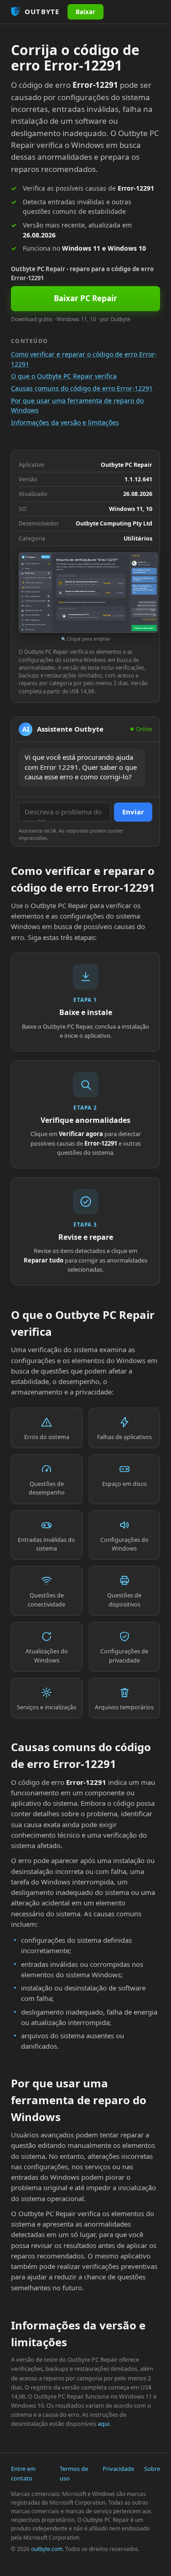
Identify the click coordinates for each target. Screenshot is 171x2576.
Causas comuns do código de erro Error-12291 (82, 388)
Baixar (85, 12)
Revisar (121, 583)
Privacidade (118, 2469)
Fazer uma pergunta (149, 619)
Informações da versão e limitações (65, 422)
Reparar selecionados (144, 628)
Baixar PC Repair (85, 298)
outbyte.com (47, 2549)
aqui (104, 2424)
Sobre (152, 2469)
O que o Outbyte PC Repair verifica (64, 376)
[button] (85, 598)
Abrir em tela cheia (144, 565)
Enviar (133, 812)
